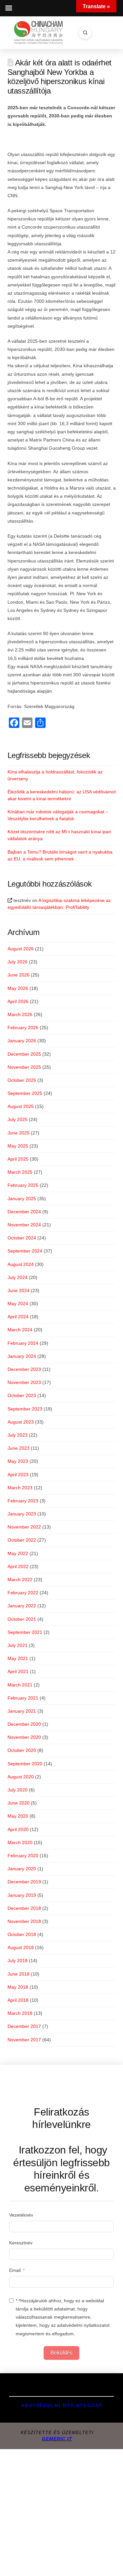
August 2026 (21, 949)
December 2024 (24, 1212)
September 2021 (25, 1632)
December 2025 (24, 1054)
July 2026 (18, 962)
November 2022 (24, 1527)
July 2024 (18, 1277)
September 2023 (25, 1409)
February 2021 (23, 1698)
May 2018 (18, 1987)
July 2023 (18, 1435)
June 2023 (19, 1448)
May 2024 (18, 1304)
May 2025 (18, 1146)
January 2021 (22, 1711)
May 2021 (18, 1658)
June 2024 (19, 1290)
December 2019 (24, 1882)
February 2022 (23, 1593)
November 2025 (24, 1067)
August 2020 (21, 1777)
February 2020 (23, 1856)
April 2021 (18, 1671)
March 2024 (20, 1330)
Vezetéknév (21, 2215)
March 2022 (20, 1580)
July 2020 (18, 1790)
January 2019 (22, 1895)
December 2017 (24, 2026)
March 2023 (20, 1488)
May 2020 (18, 1816)
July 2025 (18, 1119)
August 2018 (21, 1947)
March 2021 (20, 1685)
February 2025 (23, 1185)
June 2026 (19, 975)
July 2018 (18, 1961)
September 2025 (25, 1093)
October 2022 (22, 1540)
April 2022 (18, 1566)
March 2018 (20, 2013)
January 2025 (22, 1199)
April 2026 (18, 1001)
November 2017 (24, 2040)
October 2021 (22, 1619)
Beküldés (61, 2353)
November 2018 (24, 1921)
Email (15, 2270)
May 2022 (18, 1553)
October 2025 (22, 1080)
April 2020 (18, 1829)
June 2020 (19, 1803)
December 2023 (24, 1369)
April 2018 (18, 2000)
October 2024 (22, 1238)
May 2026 (18, 988)
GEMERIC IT (57, 2439)
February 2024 (23, 1343)
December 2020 (24, 1724)
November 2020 (24, 1737)
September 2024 (25, 1251)
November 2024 (24, 1225)
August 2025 (21, 1106)
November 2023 (24, 1382)
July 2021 (18, 1645)
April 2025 (18, 1159)
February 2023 (23, 1501)
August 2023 (21, 1422)
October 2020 (22, 1750)
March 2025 (20, 1172)
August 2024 (21, 1264)
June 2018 (19, 1974)
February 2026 (23, 1028)
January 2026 (22, 1041)
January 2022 (22, 1606)
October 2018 (22, 1934)
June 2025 (19, 1133)
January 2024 (22, 1356)
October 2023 (22, 1395)
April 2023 (18, 1475)
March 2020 (20, 1842)
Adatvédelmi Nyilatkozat (62, 2405)
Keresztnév (21, 2243)
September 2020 (25, 1764)
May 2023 (18, 1461)
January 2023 (22, 1514)
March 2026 (20, 1014)
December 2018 (24, 1908)
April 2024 (18, 1317)
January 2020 (22, 1869)
